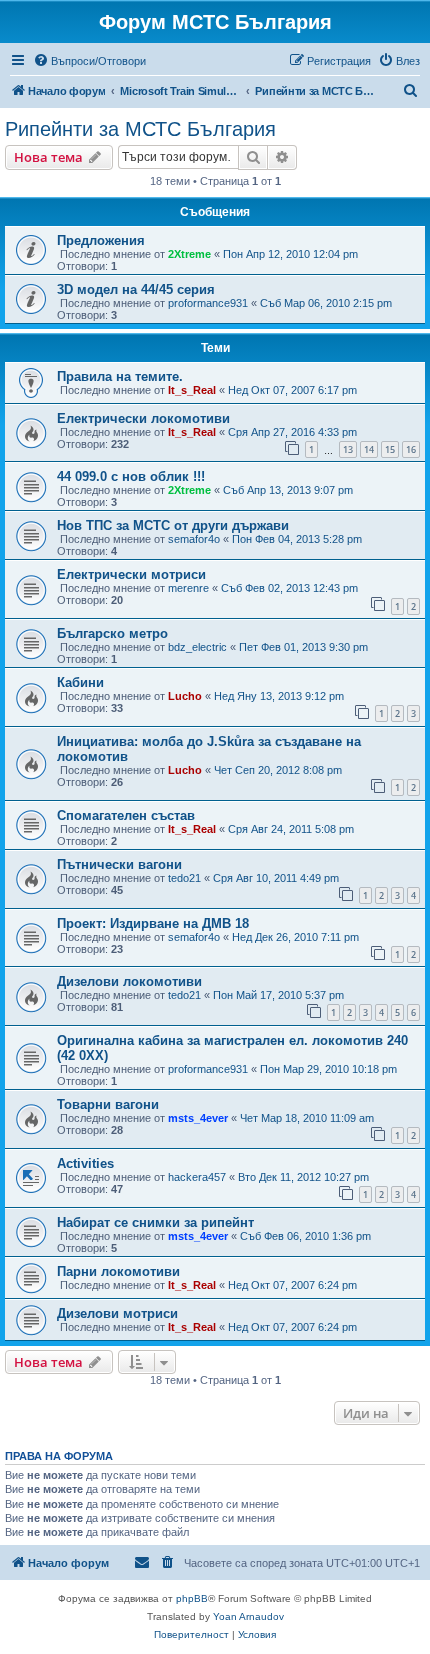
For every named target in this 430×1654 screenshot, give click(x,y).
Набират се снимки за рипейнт (155, 1222)
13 (348, 449)
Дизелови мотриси (117, 1313)
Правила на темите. (120, 376)
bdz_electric (197, 647)
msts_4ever (198, 1118)
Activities (85, 1163)
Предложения (101, 240)
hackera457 (197, 1177)
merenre (188, 588)
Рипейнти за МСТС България (140, 129)
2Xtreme (189, 254)
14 (369, 449)
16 (411, 449)
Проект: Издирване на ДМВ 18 (153, 923)
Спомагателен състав (126, 815)
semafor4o (194, 539)
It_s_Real (192, 390)
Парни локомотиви (118, 1271)
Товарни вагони (108, 1104)
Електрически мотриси (131, 574)
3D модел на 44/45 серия (136, 289)
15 (390, 449)
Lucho (185, 696)
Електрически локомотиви (143, 418)
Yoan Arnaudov (248, 1616)
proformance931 (208, 303)
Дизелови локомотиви (129, 981)
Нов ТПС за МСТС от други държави (173, 525)
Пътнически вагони (119, 864)
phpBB (192, 1598)
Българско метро (112, 633)
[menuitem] (89, 61)
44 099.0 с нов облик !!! (131, 476)
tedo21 (184, 878)
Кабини (80, 682)
